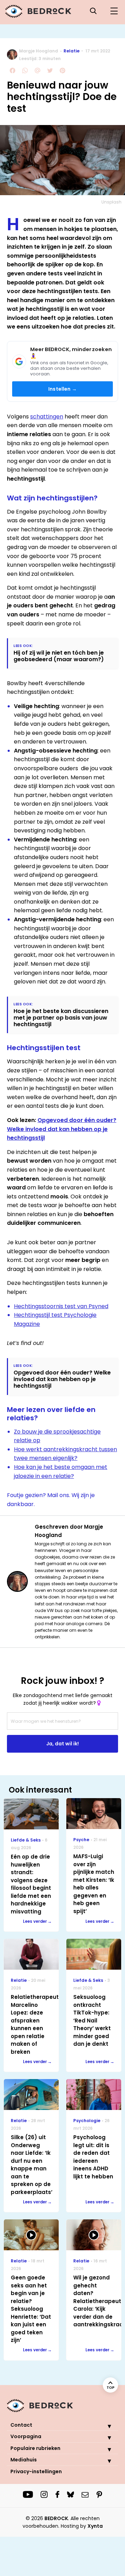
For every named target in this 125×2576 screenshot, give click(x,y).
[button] (104, 2426)
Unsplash (111, 202)
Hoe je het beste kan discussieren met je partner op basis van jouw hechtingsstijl (61, 1018)
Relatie (72, 51)
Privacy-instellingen (36, 2471)
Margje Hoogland (39, 51)
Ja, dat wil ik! (62, 1744)
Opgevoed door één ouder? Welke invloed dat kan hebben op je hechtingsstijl (62, 1129)
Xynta (95, 2526)
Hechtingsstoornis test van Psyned (61, 1306)
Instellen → (62, 389)
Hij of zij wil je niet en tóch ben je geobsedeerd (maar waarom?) (59, 656)
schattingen (47, 417)
